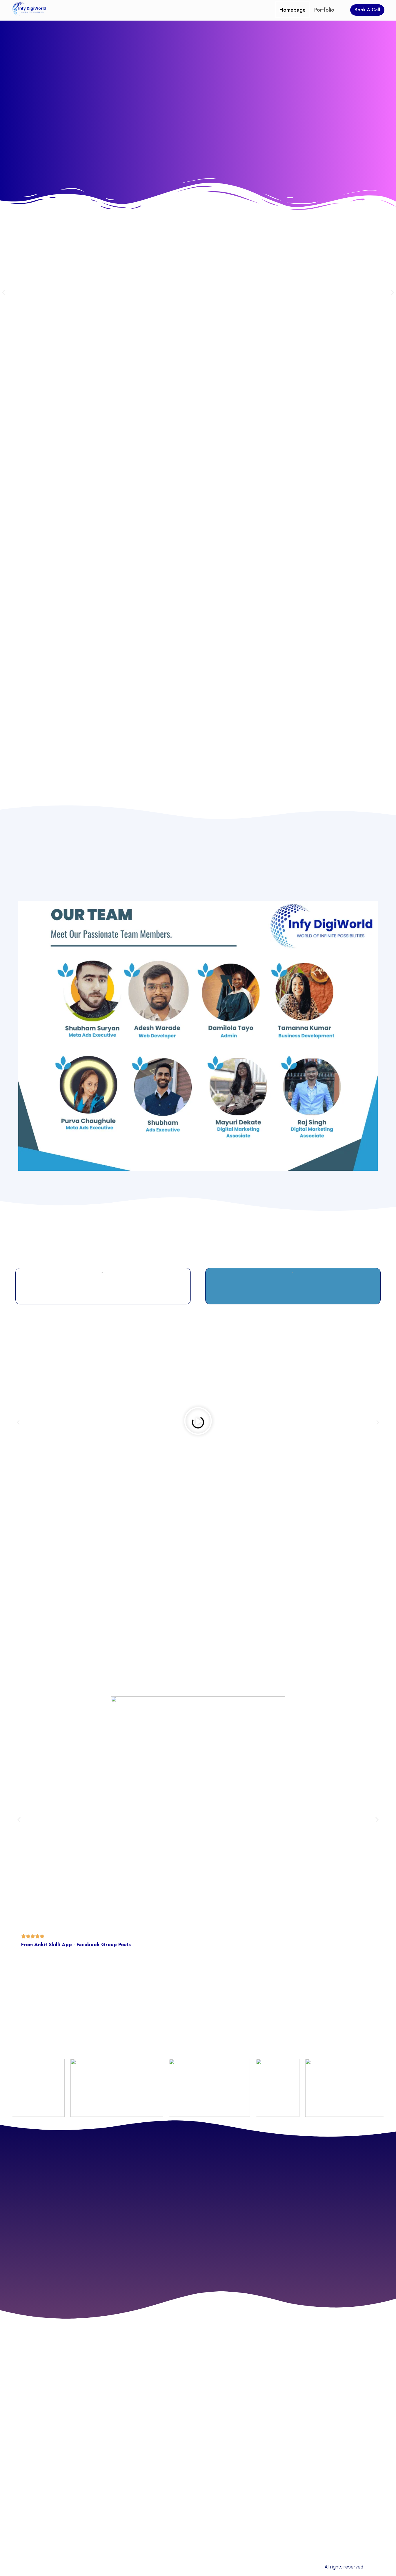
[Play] (198, 1422)
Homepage (293, 10)
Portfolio (324, 10)
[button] (4, 293)
